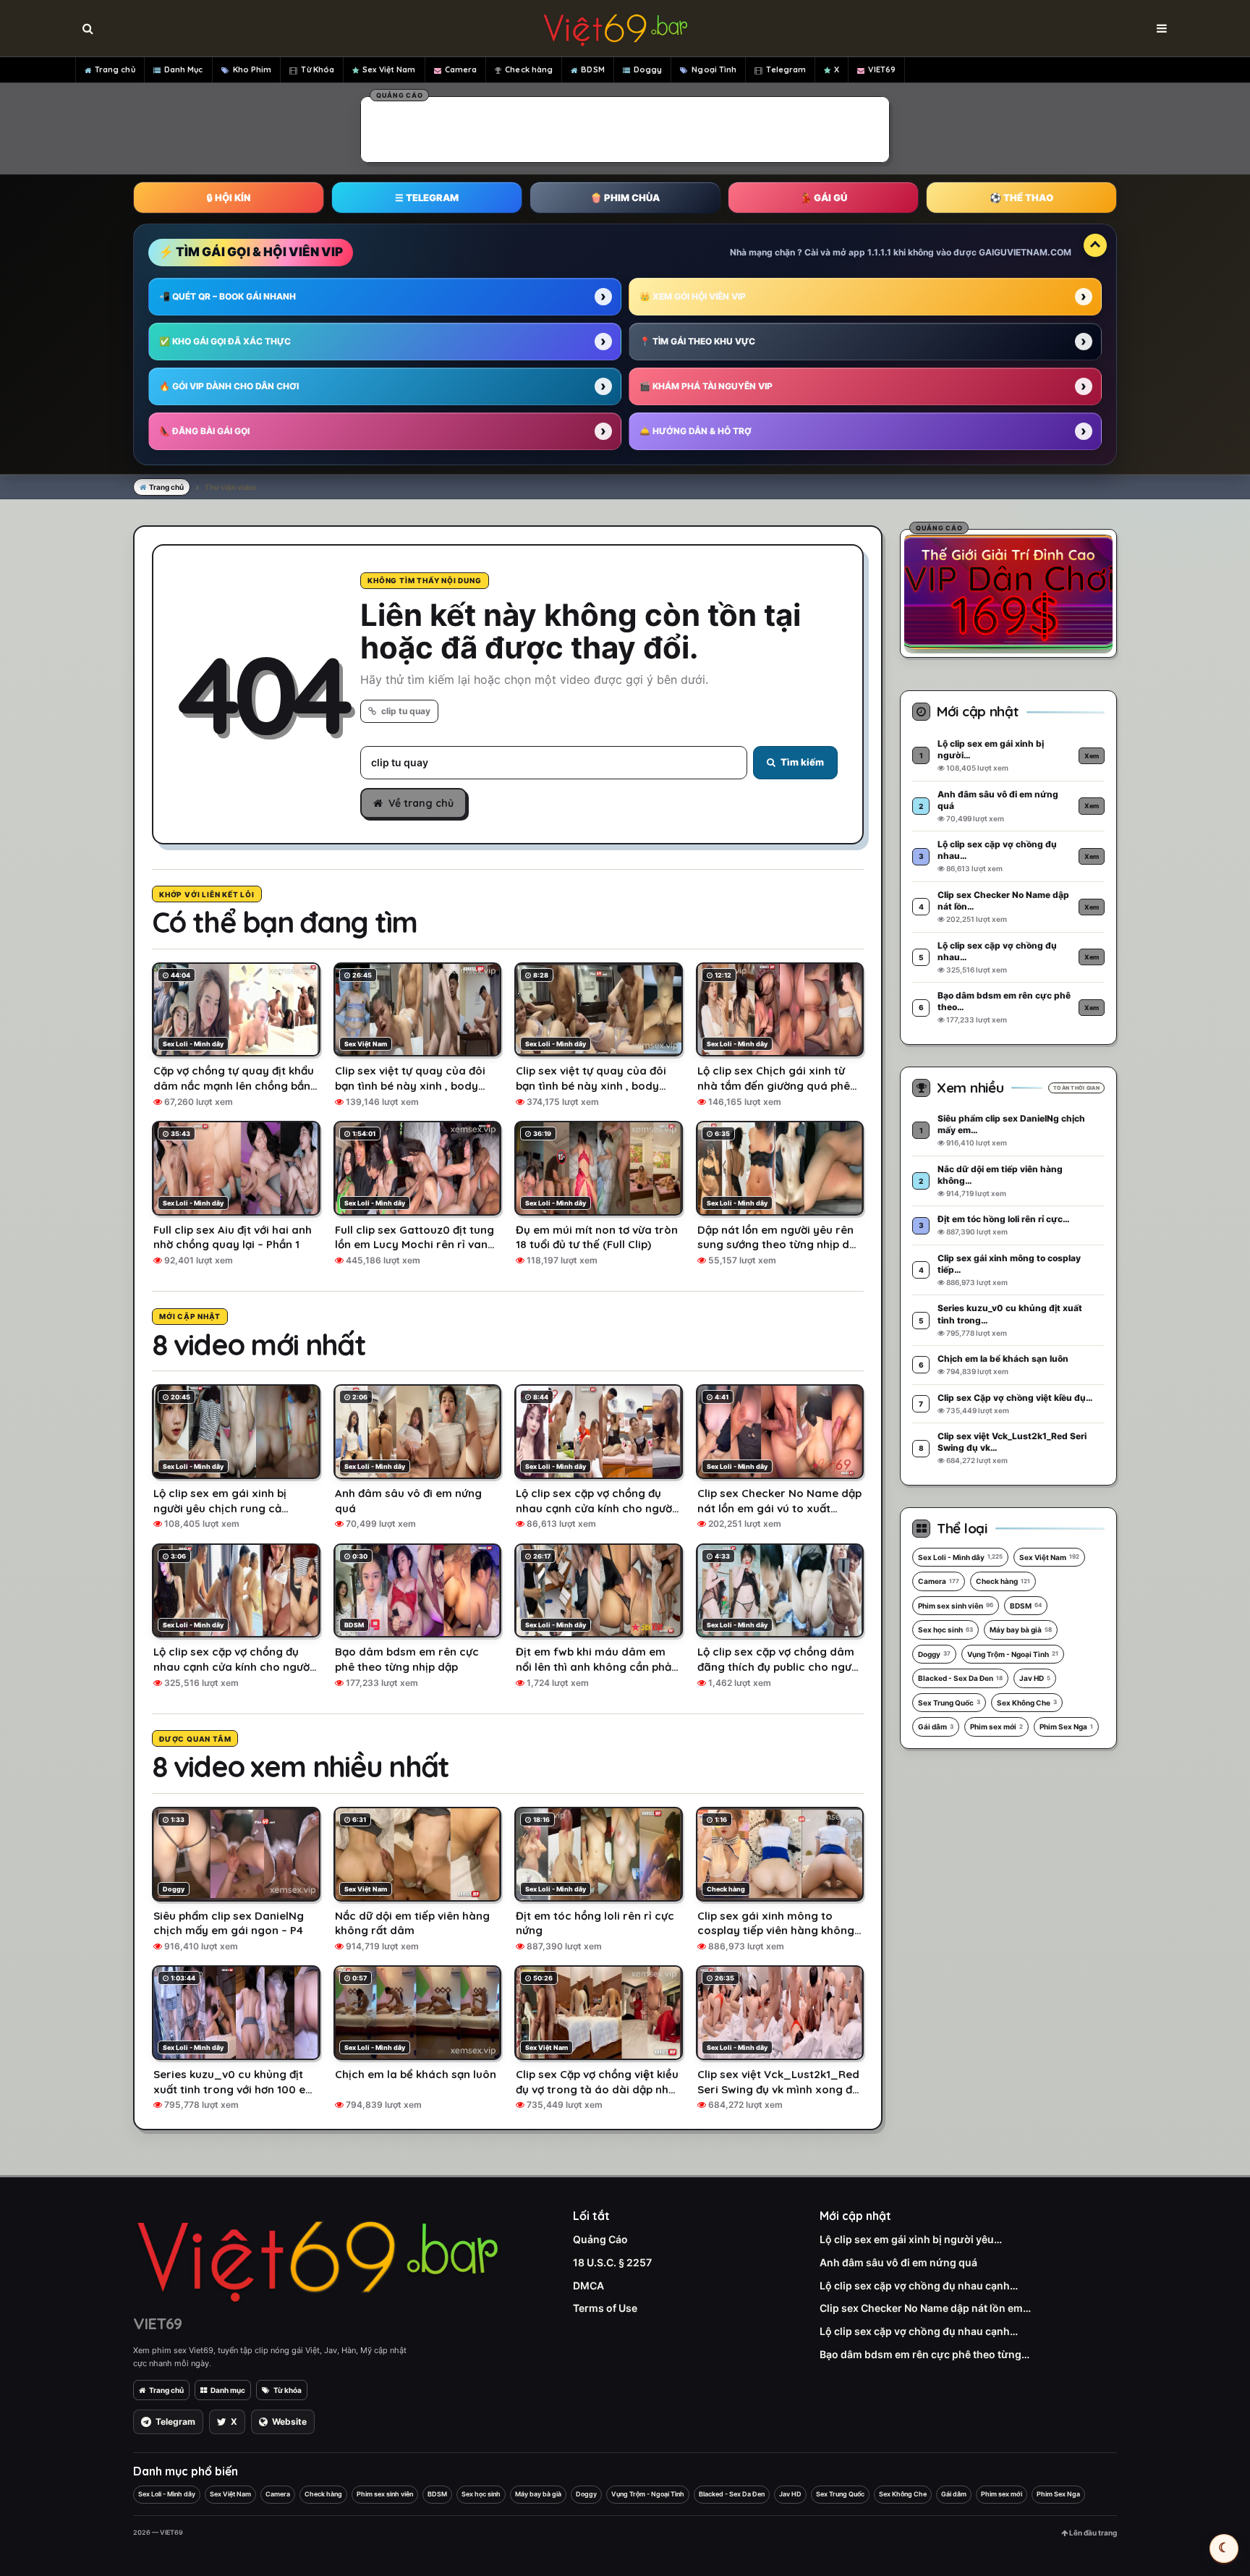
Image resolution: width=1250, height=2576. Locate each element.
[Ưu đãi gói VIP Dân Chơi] (1008, 591)
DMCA (588, 2285)
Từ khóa (288, 2390)
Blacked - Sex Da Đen (960, 1678)
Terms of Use (605, 2308)
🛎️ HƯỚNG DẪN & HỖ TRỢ (696, 431)
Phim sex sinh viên (956, 1606)
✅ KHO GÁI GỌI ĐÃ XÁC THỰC (225, 341)
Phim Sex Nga (1066, 1726)
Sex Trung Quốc (949, 1703)
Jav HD (1035, 1678)
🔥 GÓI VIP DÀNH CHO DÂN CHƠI (229, 386)
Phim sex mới (996, 1726)
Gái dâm (936, 1726)
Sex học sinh (945, 1630)
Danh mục (228, 2390)
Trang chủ (115, 69)
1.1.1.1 (879, 252)
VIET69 (882, 69)
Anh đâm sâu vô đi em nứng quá (898, 2262)
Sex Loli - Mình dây (960, 1557)
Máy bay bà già (1021, 1630)
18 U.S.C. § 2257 (612, 2262)
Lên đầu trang (1092, 2533)
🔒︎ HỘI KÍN (229, 198)
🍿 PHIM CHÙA (625, 198)
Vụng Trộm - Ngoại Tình (1013, 1654)
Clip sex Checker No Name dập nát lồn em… (925, 2308)
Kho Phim (252, 69)
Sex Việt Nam (389, 69)
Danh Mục (184, 69)
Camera (461, 69)
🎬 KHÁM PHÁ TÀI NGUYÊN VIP (706, 386)
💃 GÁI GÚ (824, 198)
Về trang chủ (421, 803)
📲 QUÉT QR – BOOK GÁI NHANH (228, 296)
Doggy (648, 69)
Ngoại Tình (714, 69)
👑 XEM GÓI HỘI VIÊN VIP (693, 296)
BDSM (592, 69)
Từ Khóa (318, 69)
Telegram (786, 69)
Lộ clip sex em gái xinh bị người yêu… (911, 2239)
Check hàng (529, 69)
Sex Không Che (1027, 1703)
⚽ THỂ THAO (1021, 198)
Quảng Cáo (600, 2239)
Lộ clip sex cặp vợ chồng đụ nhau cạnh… (919, 2285)
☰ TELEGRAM (427, 198)
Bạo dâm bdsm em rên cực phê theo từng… (924, 2354)
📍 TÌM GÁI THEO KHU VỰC (697, 341)
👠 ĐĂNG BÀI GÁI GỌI (204, 431)
